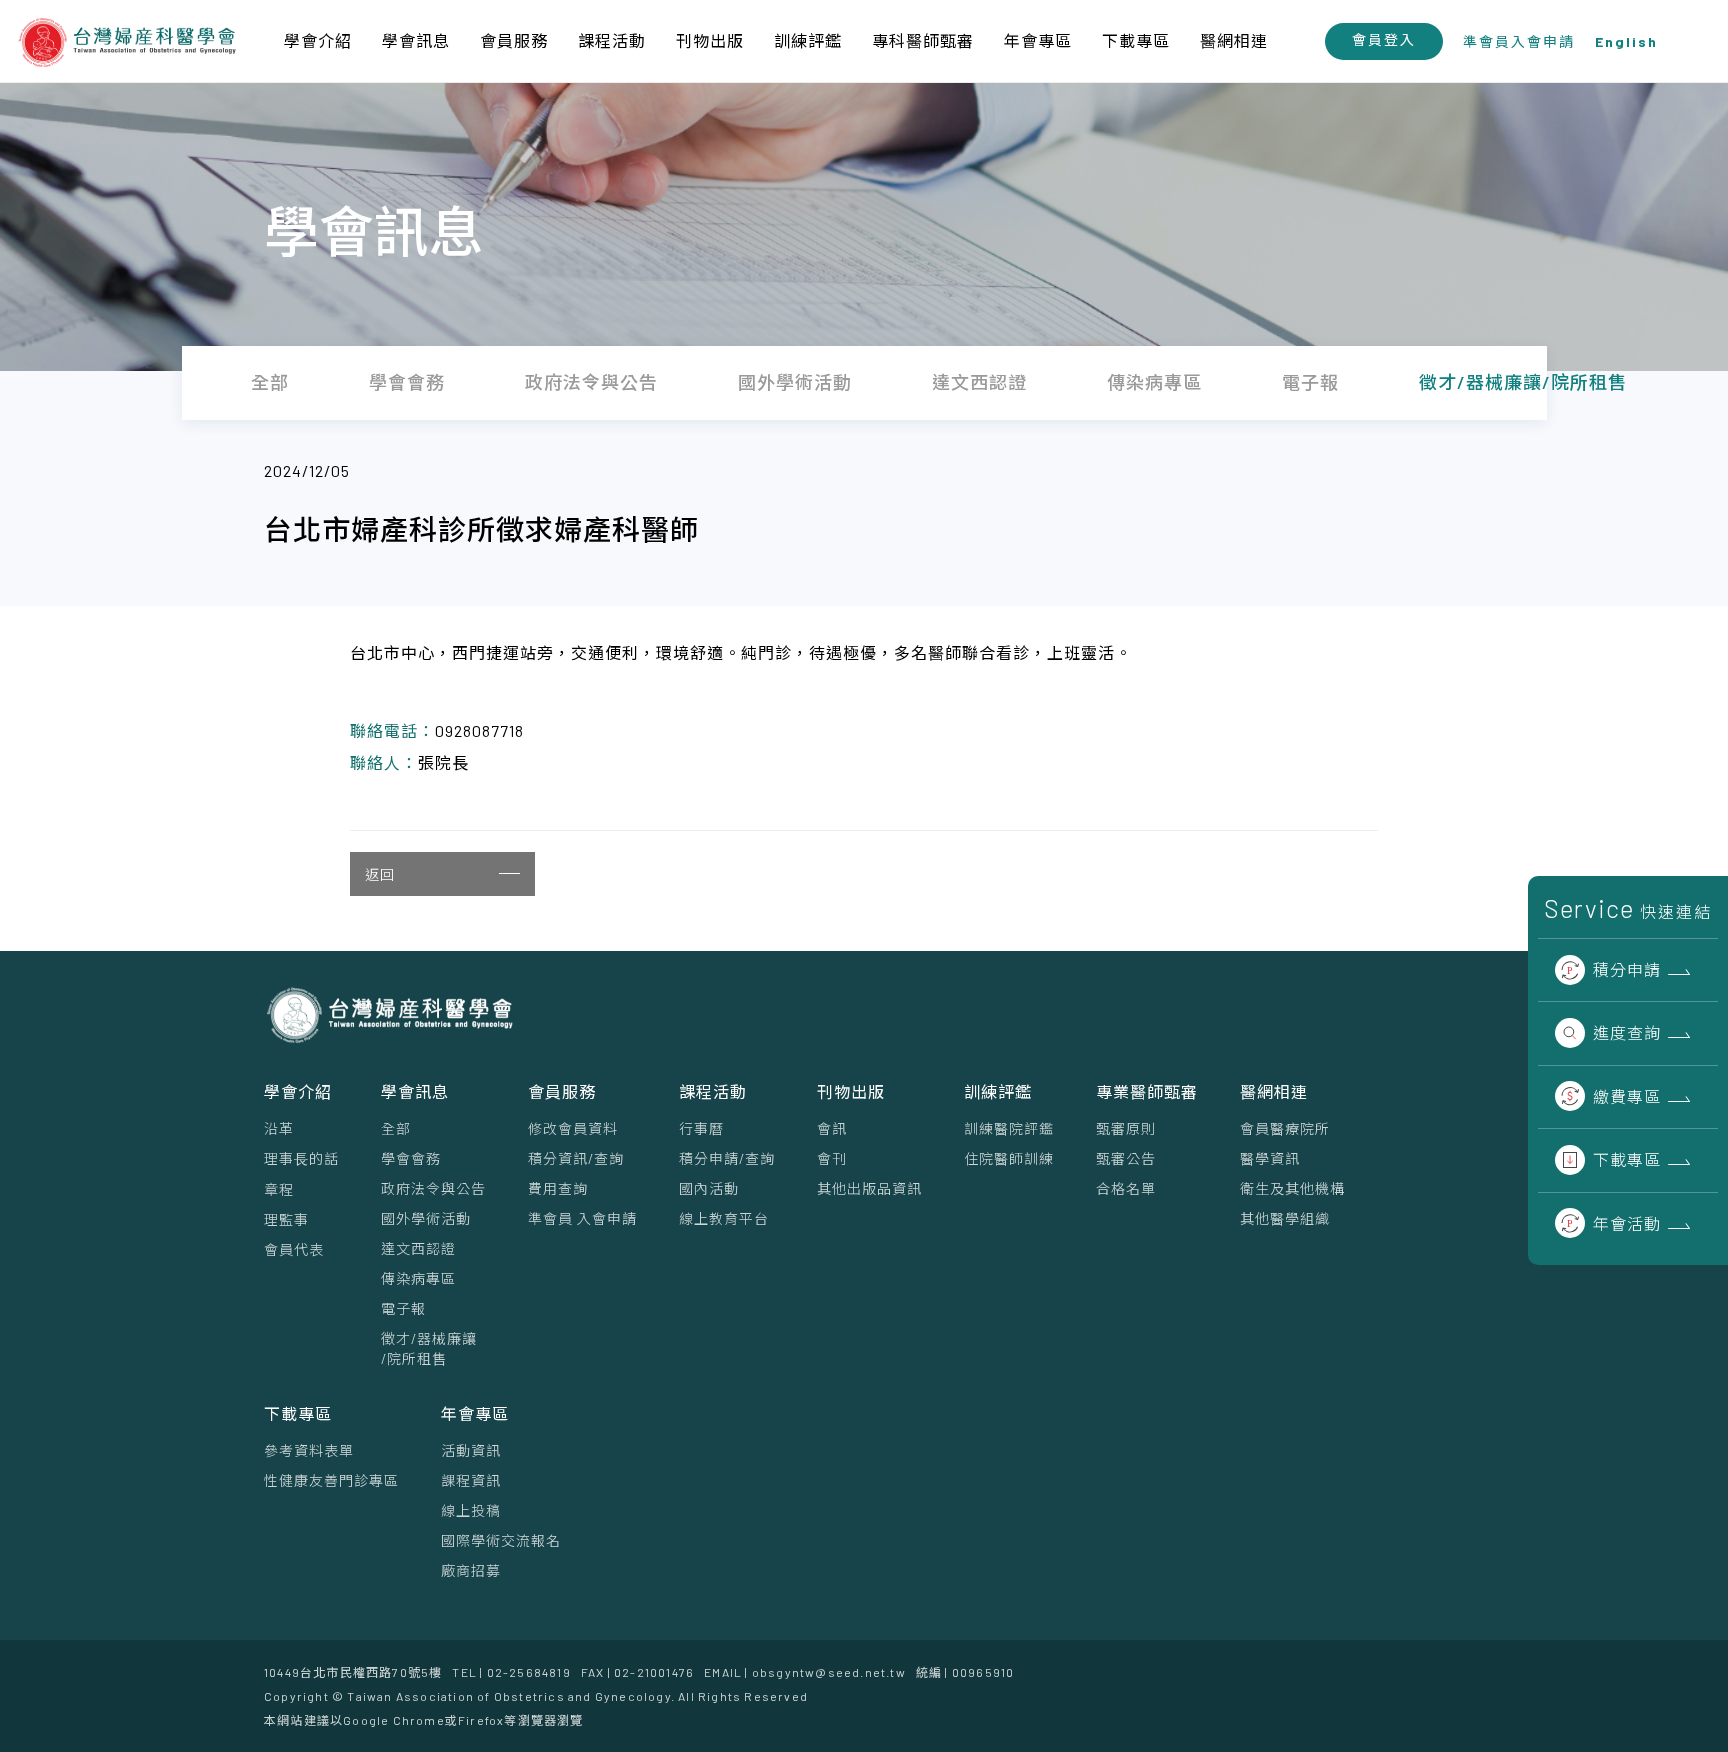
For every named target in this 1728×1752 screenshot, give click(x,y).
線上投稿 (471, 1510)
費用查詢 (558, 1188)
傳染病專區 (418, 1278)
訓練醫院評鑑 (1009, 1128)
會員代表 (294, 1249)
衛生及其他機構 (1292, 1188)
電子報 (403, 1308)
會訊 (832, 1128)
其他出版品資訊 (869, 1188)
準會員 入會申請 (582, 1218)
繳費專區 (1627, 1096)
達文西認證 (418, 1248)
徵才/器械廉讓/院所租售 (429, 1348)
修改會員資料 (573, 1128)
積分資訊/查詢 (576, 1158)
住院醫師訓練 (1009, 1158)
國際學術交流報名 (501, 1540)
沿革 (279, 1128)
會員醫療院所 (1285, 1128)
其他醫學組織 (1285, 1218)
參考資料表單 (309, 1450)
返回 (380, 874)
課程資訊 (471, 1480)
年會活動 (1627, 1223)
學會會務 (411, 1158)
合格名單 (1126, 1188)
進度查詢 (1627, 1032)
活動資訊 (471, 1450)
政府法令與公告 (433, 1188)
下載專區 (1627, 1159)
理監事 (286, 1219)
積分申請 (1627, 969)
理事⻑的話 (301, 1158)
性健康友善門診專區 (331, 1480)
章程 (279, 1189)
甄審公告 (1126, 1158)
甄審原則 (1126, 1128)
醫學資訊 (1270, 1158)
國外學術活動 (426, 1218)
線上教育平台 (724, 1218)
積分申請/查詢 (727, 1158)
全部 (396, 1128)
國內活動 (709, 1188)
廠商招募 (471, 1570)
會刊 (832, 1158)
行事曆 (701, 1128)
